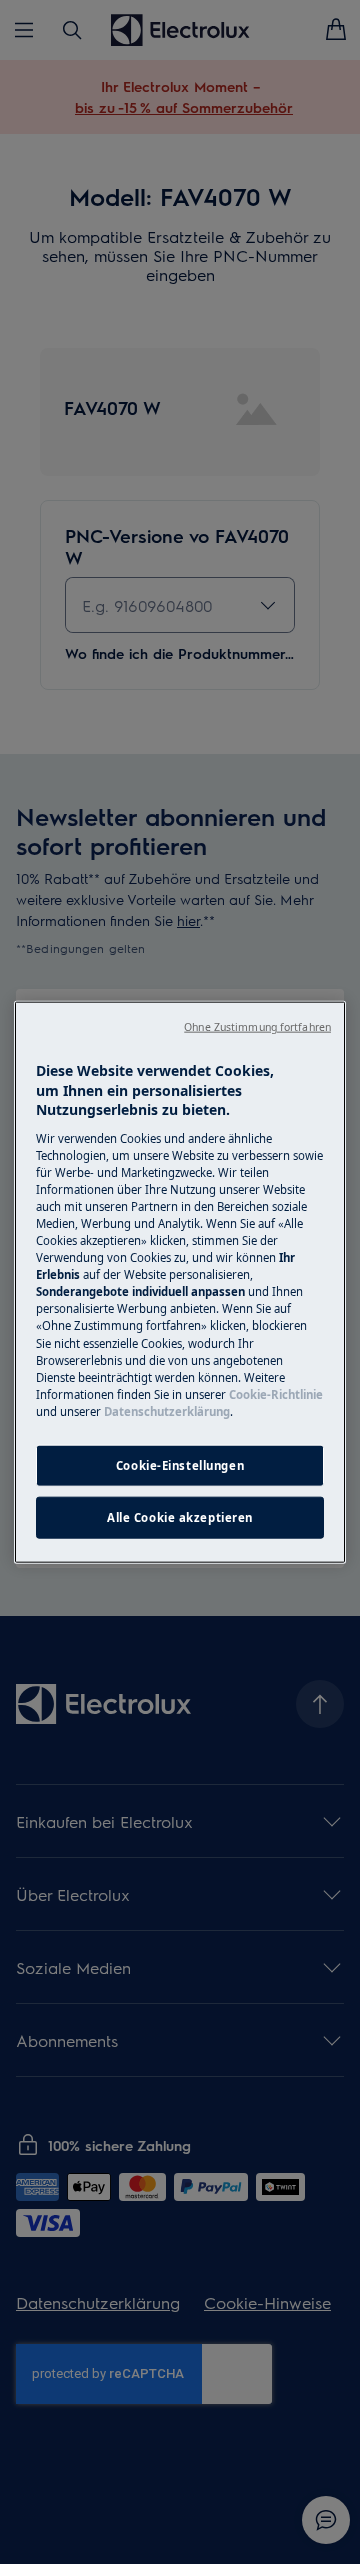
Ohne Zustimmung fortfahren (257, 1027)
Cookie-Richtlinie (276, 1393)
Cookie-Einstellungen (180, 1465)
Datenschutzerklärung (167, 1410)
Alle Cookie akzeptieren (180, 1516)
